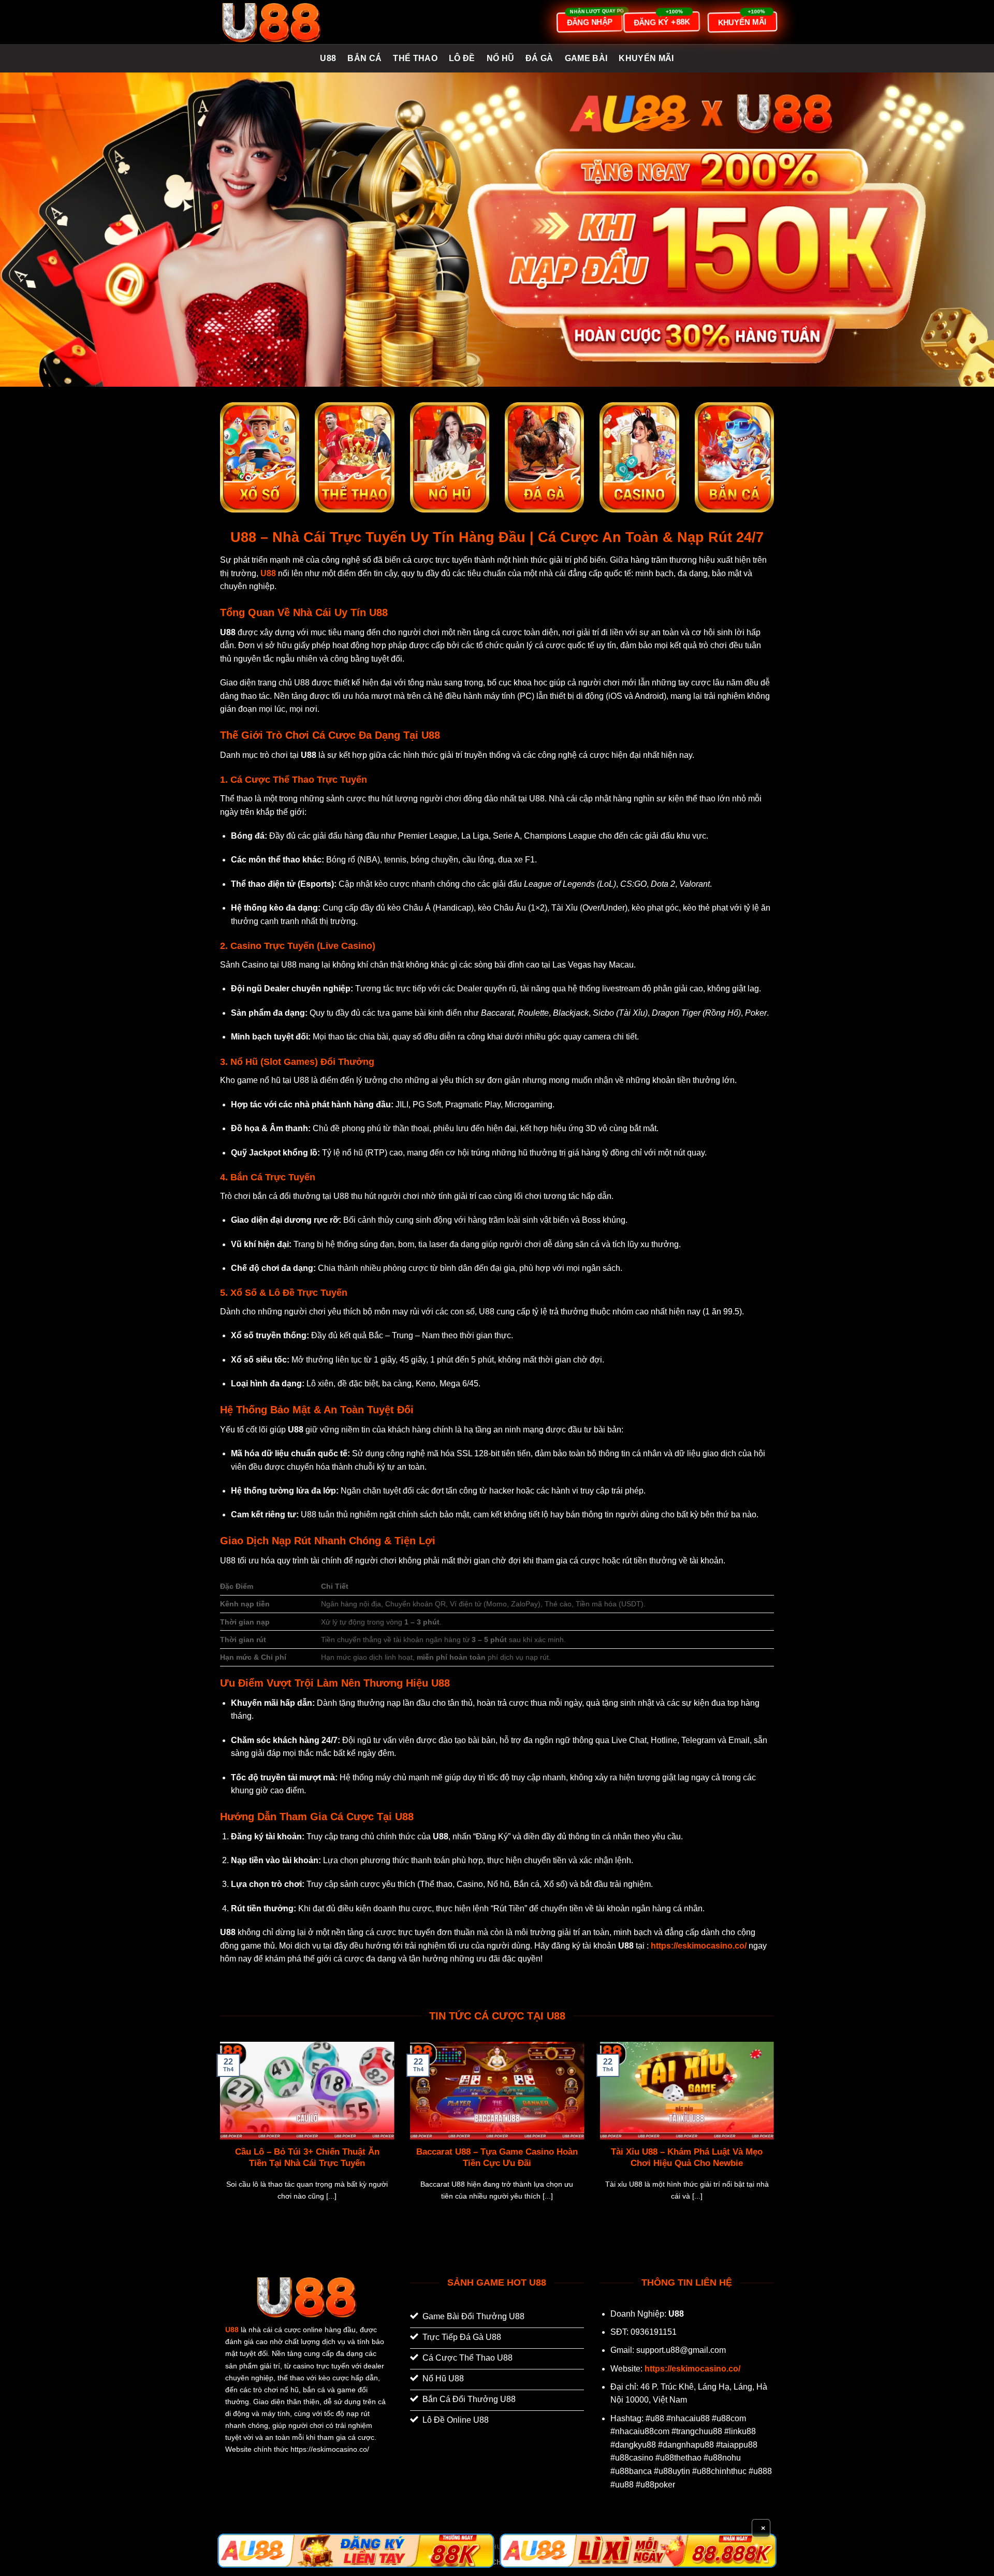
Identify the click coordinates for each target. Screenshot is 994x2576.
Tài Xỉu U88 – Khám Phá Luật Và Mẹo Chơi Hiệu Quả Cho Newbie (687, 2157)
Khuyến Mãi (646, 58)
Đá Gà (539, 58)
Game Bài (586, 58)
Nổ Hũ (501, 58)
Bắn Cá (364, 58)
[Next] (776, 2134)
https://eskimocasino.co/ (692, 2369)
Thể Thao (415, 58)
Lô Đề (462, 58)
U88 (328, 58)
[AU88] (356, 2551)
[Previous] (218, 2134)
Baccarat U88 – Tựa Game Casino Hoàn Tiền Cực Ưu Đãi (497, 2157)
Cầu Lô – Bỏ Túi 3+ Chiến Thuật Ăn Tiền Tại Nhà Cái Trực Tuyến (307, 2157)
